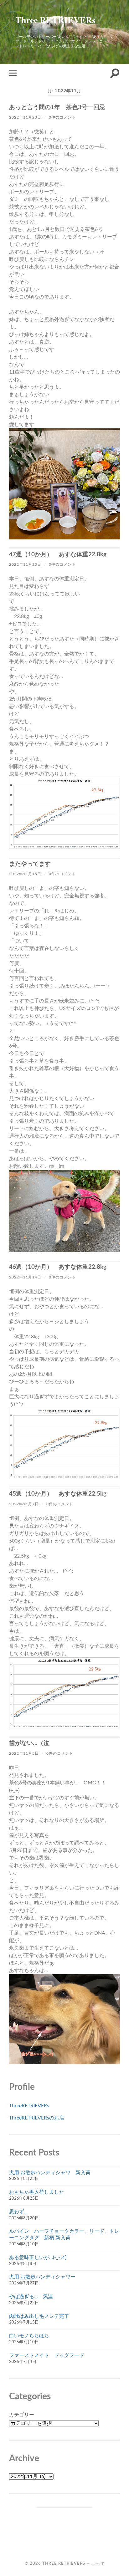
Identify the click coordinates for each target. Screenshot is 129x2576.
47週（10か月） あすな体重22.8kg (58, 555)
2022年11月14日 (25, 1277)
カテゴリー (22, 2415)
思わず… (18, 2212)
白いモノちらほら (29, 2336)
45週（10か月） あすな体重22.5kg (58, 1494)
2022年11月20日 (25, 564)
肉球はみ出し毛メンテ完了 (39, 2316)
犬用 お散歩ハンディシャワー (42, 2277)
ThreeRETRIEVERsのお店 (37, 2118)
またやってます (30, 864)
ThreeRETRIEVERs (29, 2106)
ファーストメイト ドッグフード (47, 2355)
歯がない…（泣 (29, 1743)
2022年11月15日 (25, 874)
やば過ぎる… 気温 (31, 2297)
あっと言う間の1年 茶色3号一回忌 (57, 107)
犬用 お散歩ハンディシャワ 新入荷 (50, 2173)
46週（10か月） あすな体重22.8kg (58, 1267)
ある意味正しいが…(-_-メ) (38, 2257)
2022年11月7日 (24, 1504)
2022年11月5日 (24, 1753)
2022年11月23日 (25, 117)
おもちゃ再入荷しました (37, 2192)
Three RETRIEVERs (55, 20)
